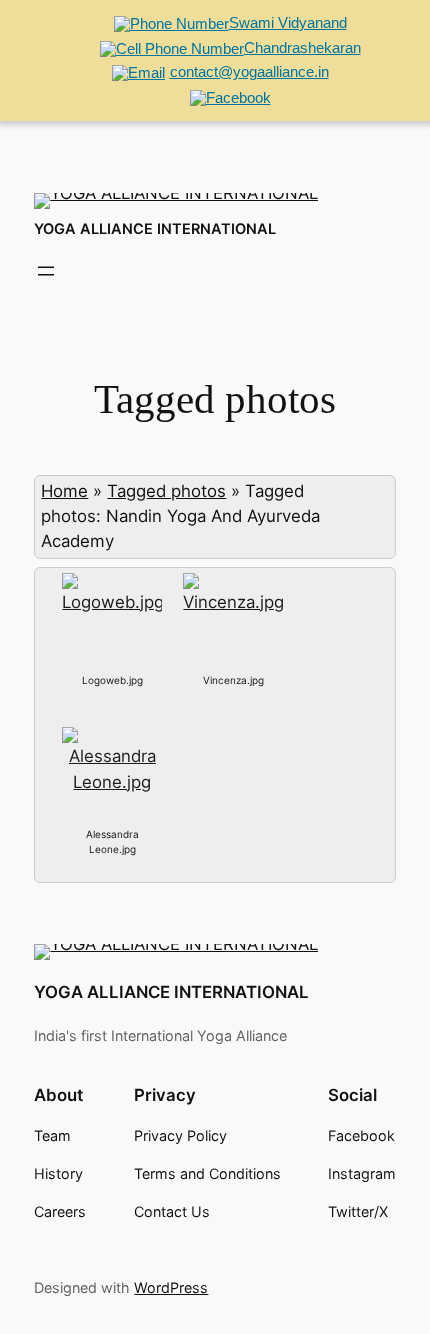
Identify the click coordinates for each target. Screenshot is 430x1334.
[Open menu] (46, 271)
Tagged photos (166, 491)
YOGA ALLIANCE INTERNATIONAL (155, 229)
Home (64, 491)
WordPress (171, 1287)
